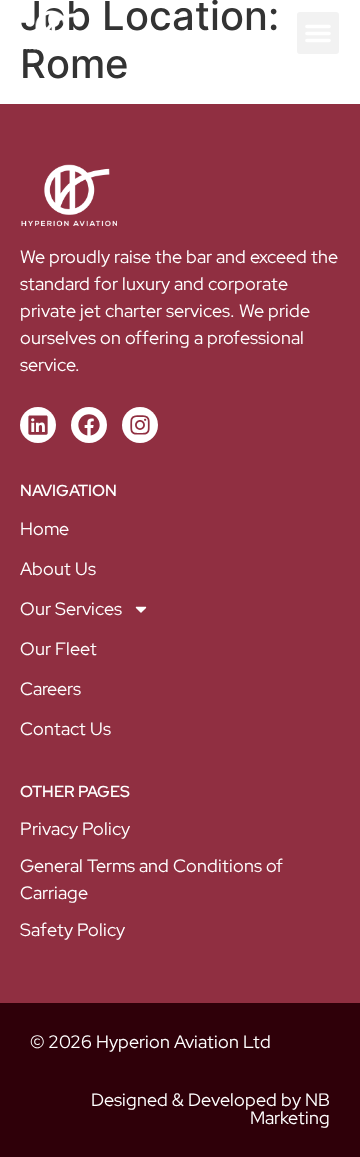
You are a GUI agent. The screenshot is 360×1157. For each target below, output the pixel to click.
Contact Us (65, 728)
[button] (318, 33)
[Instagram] (140, 425)
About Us (58, 568)
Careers (50, 688)
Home (44, 528)
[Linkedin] (38, 425)
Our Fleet (58, 648)
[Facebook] (89, 425)
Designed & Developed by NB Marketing (210, 1108)
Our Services (71, 608)
